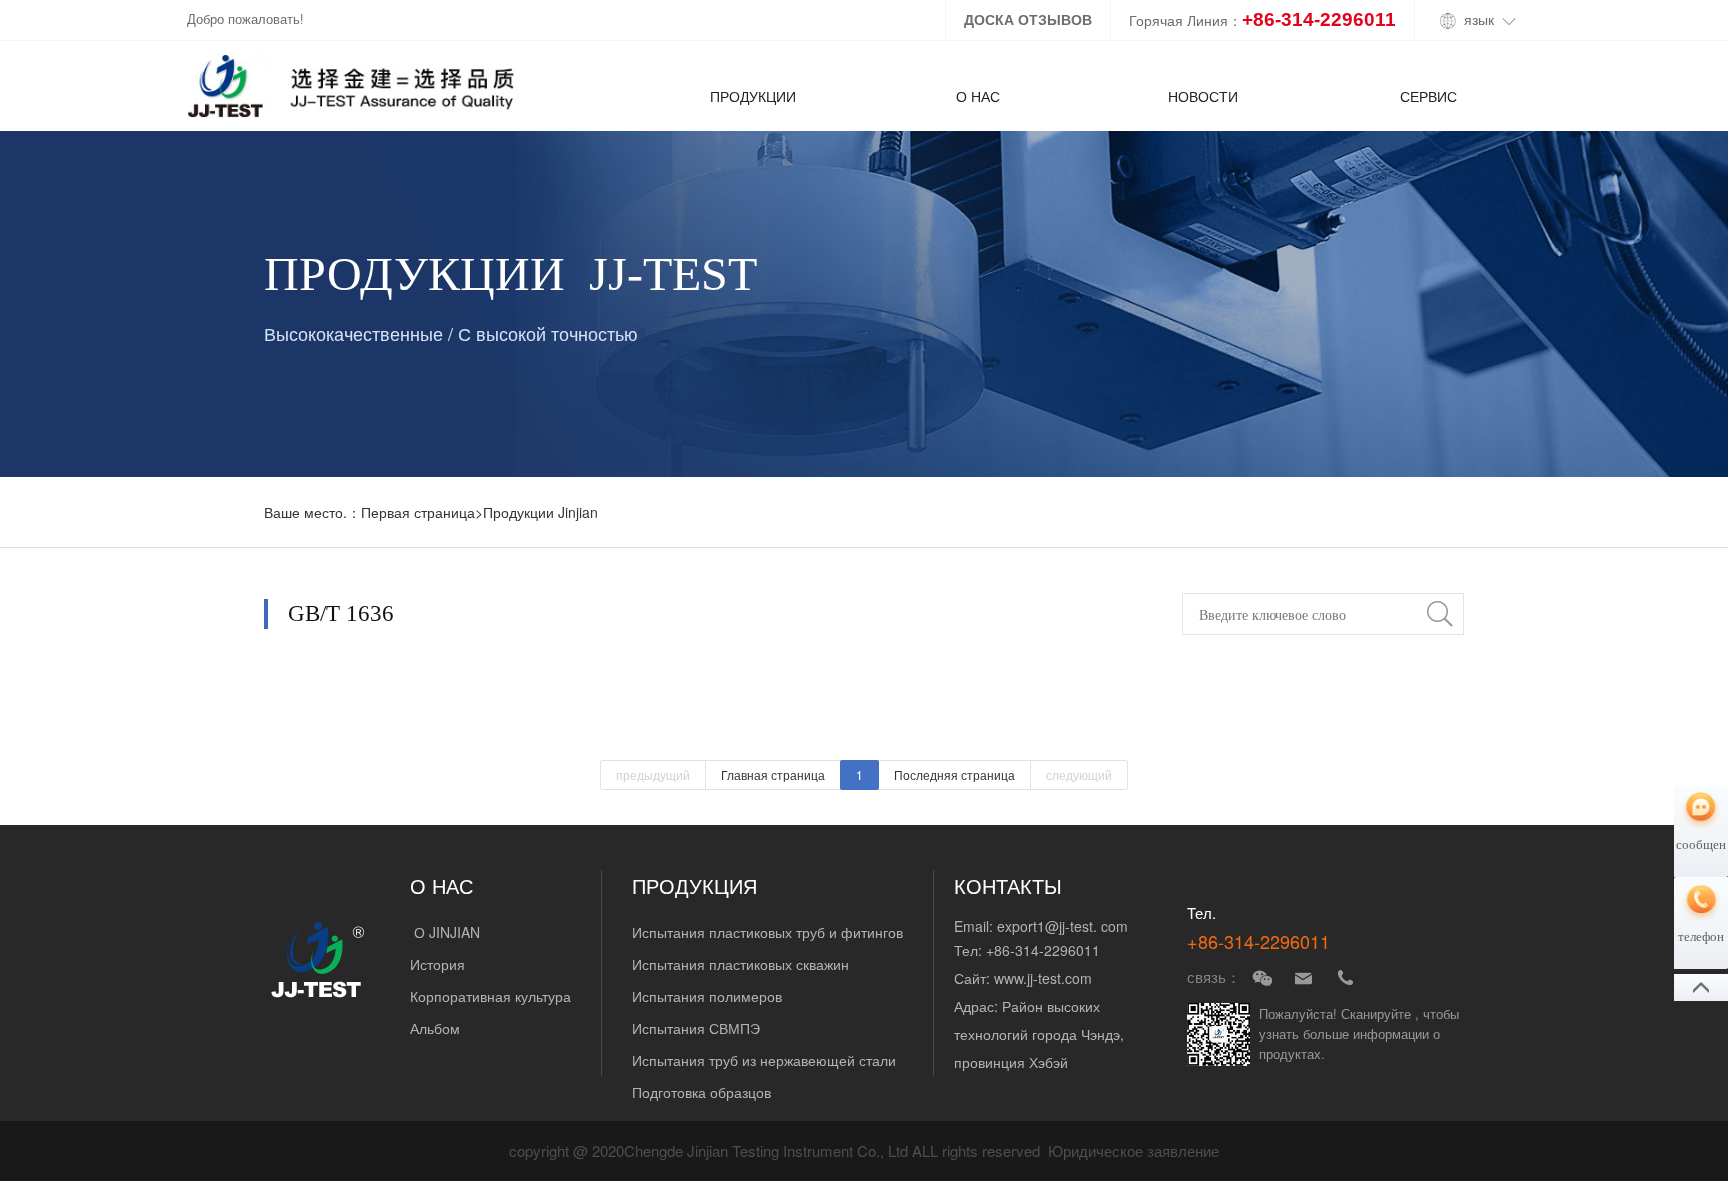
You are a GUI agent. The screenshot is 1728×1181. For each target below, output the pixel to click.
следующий (1079, 774)
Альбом (437, 1028)
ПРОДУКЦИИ (753, 96)
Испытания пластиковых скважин (740, 964)
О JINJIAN (445, 932)
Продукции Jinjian (540, 512)
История (437, 964)
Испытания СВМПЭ (696, 1028)
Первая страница (418, 512)
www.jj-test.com (1043, 978)
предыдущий (653, 774)
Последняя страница (954, 774)
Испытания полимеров (707, 996)
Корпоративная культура (490, 996)
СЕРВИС (1428, 96)
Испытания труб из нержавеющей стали (764, 1060)
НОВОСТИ (1203, 96)
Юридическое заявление (1133, 1151)
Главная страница (773, 774)
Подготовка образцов (701, 1092)
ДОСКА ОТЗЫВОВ (1028, 19)
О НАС (978, 96)
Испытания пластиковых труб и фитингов (767, 932)
